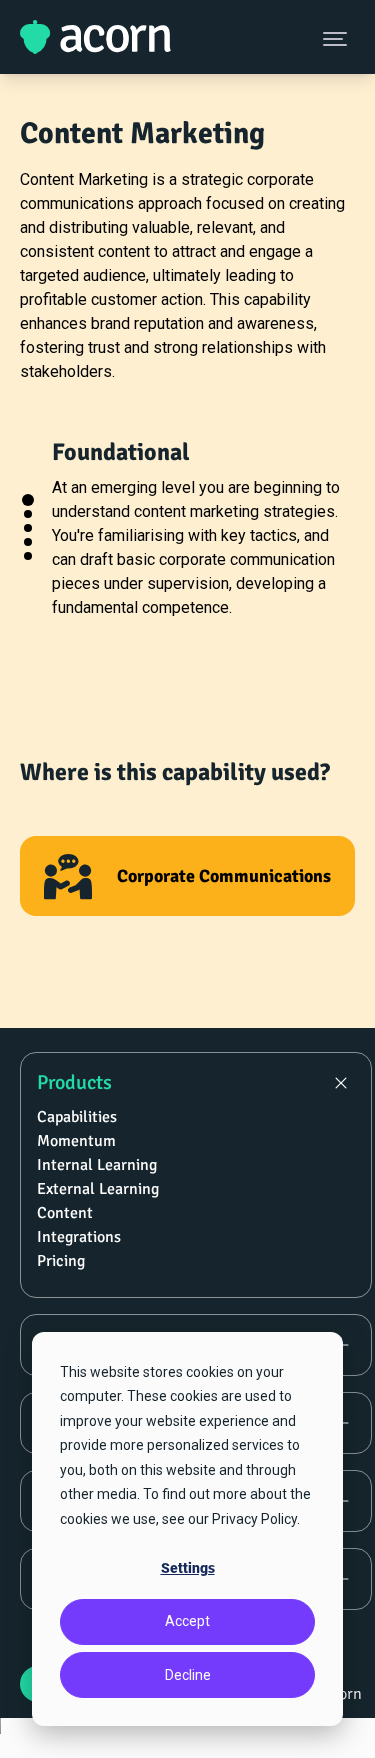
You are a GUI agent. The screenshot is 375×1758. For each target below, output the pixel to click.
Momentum (76, 1141)
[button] (28, 500)
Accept (187, 1621)
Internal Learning (97, 1165)
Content (65, 1213)
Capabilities (77, 1117)
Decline (188, 1675)
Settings (188, 1568)
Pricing (61, 1261)
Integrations (79, 1237)
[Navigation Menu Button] (337, 38)
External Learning (98, 1189)
